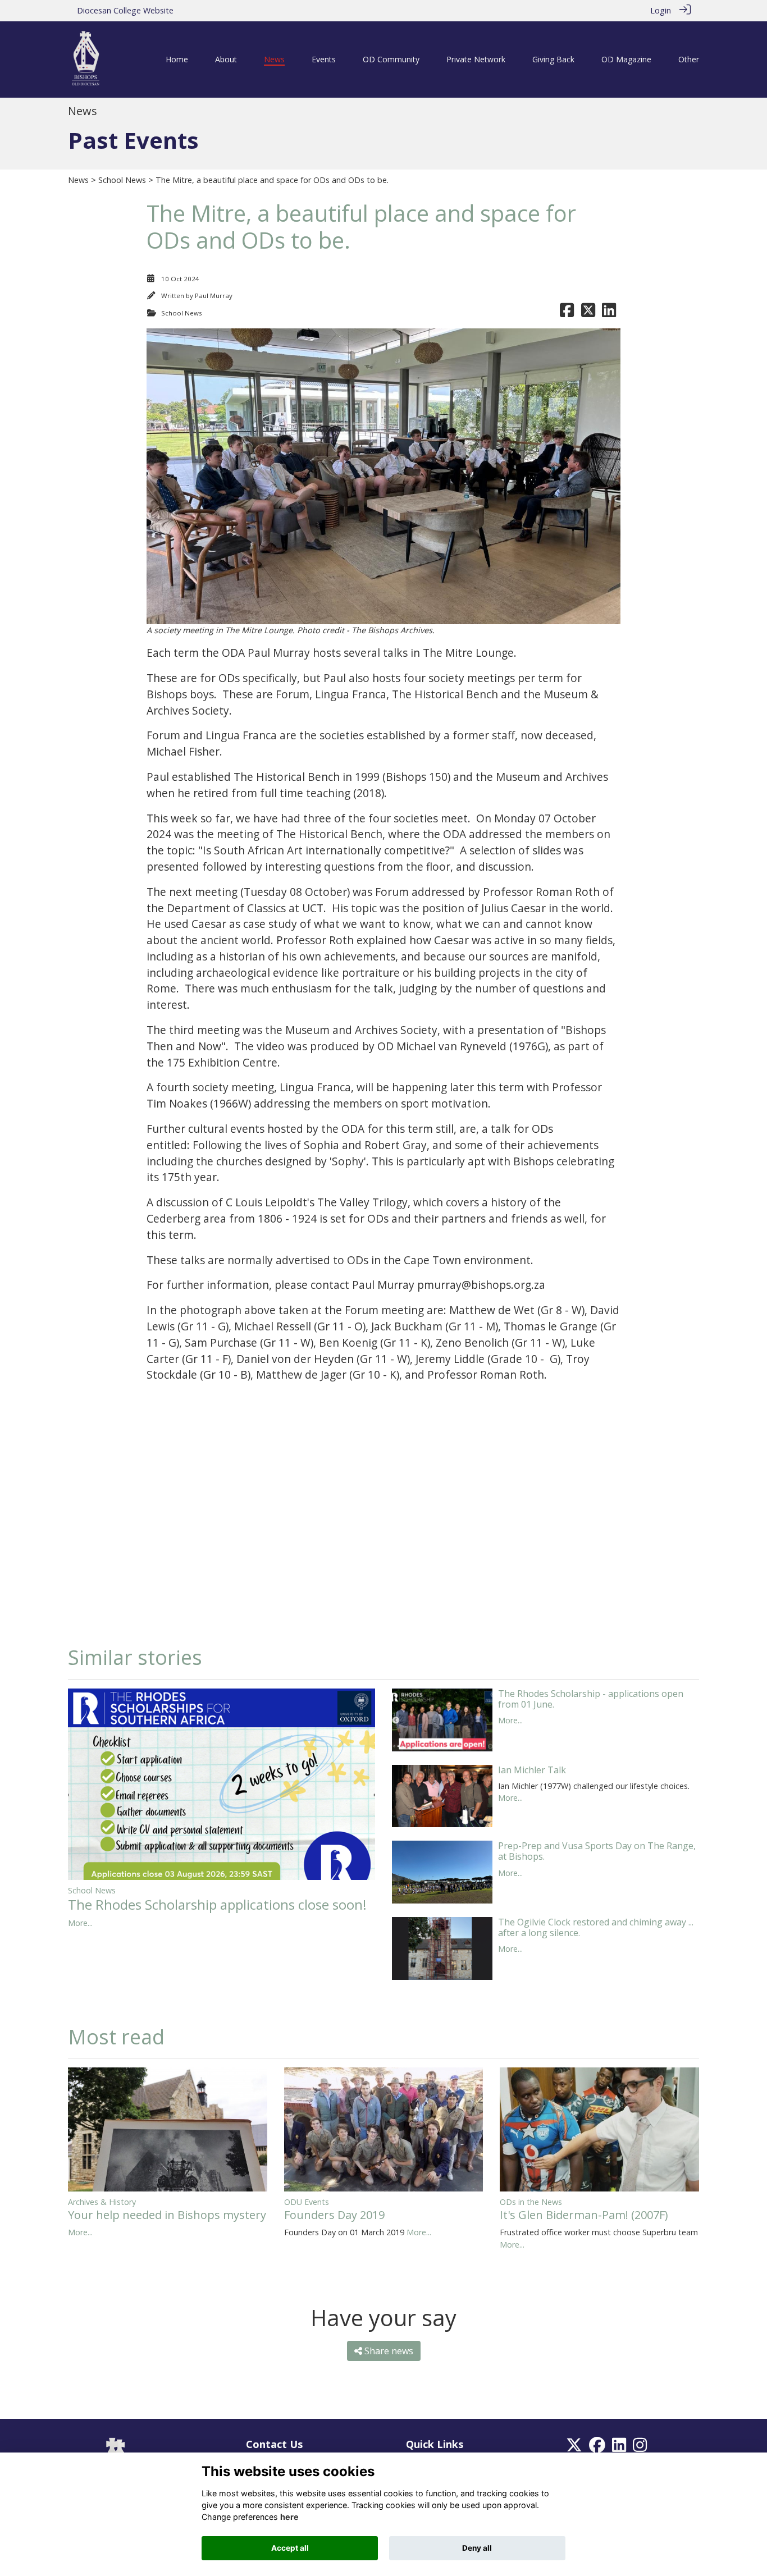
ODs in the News (531, 2202)
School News (122, 180)
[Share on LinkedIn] (609, 313)
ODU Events (307, 2202)
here (289, 2517)
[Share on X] (588, 313)
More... (80, 1923)
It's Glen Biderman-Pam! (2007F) (584, 2215)
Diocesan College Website (125, 10)
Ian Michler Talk (532, 1770)
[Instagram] (640, 2448)
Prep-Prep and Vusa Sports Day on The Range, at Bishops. (597, 1851)
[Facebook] (597, 2448)
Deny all (477, 2548)
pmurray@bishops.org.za (483, 1285)
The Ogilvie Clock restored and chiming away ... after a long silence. (596, 1927)
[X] (574, 2448)
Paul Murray (214, 296)
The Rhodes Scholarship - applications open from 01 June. (591, 1699)
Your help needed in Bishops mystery (167, 2215)
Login (661, 10)
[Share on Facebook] (567, 313)
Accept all (290, 2548)
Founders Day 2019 (334, 2215)
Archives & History (102, 2202)
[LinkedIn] (619, 2448)
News (78, 180)
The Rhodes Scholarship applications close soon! (217, 1904)
